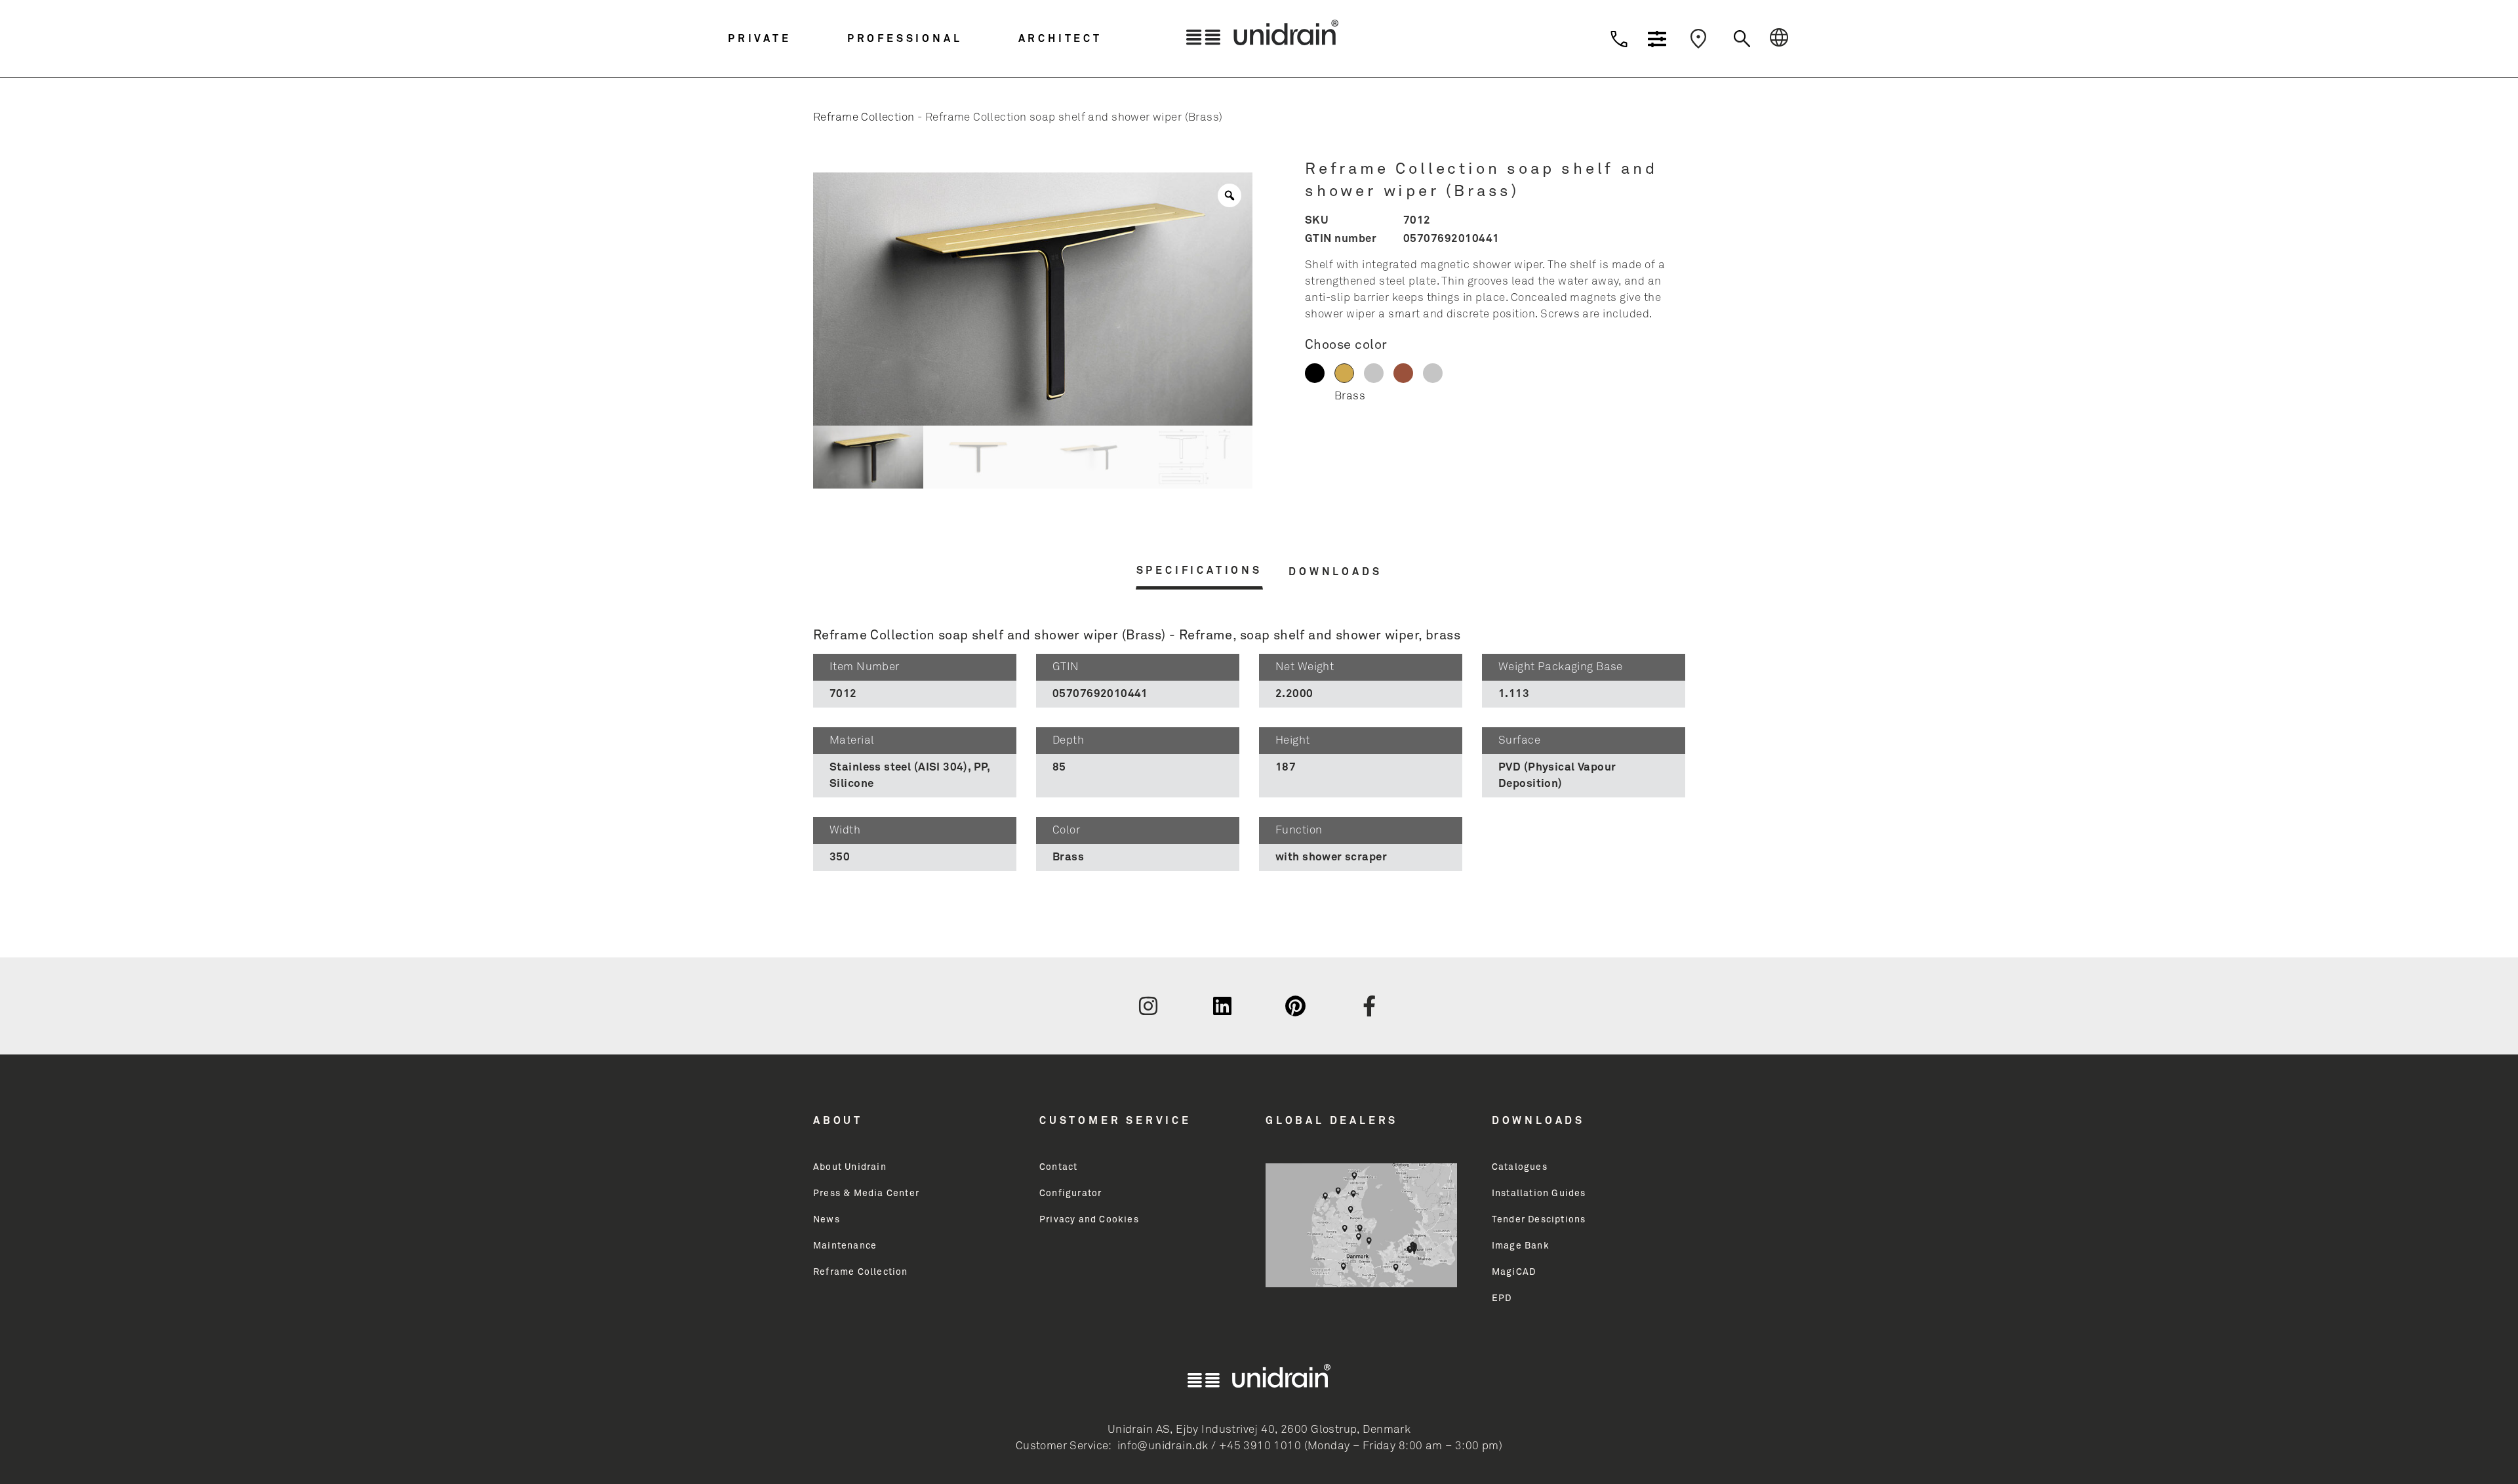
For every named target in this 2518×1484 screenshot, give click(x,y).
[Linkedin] (1222, 1006)
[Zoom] (1229, 195)
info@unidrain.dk (1163, 1446)
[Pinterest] (1296, 1006)
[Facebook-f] (1370, 1006)
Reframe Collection (864, 118)
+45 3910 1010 (1260, 1446)
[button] (784, 39)
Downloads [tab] (1335, 572)
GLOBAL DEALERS (1332, 1121)
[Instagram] (1148, 1006)
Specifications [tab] (1199, 571)
